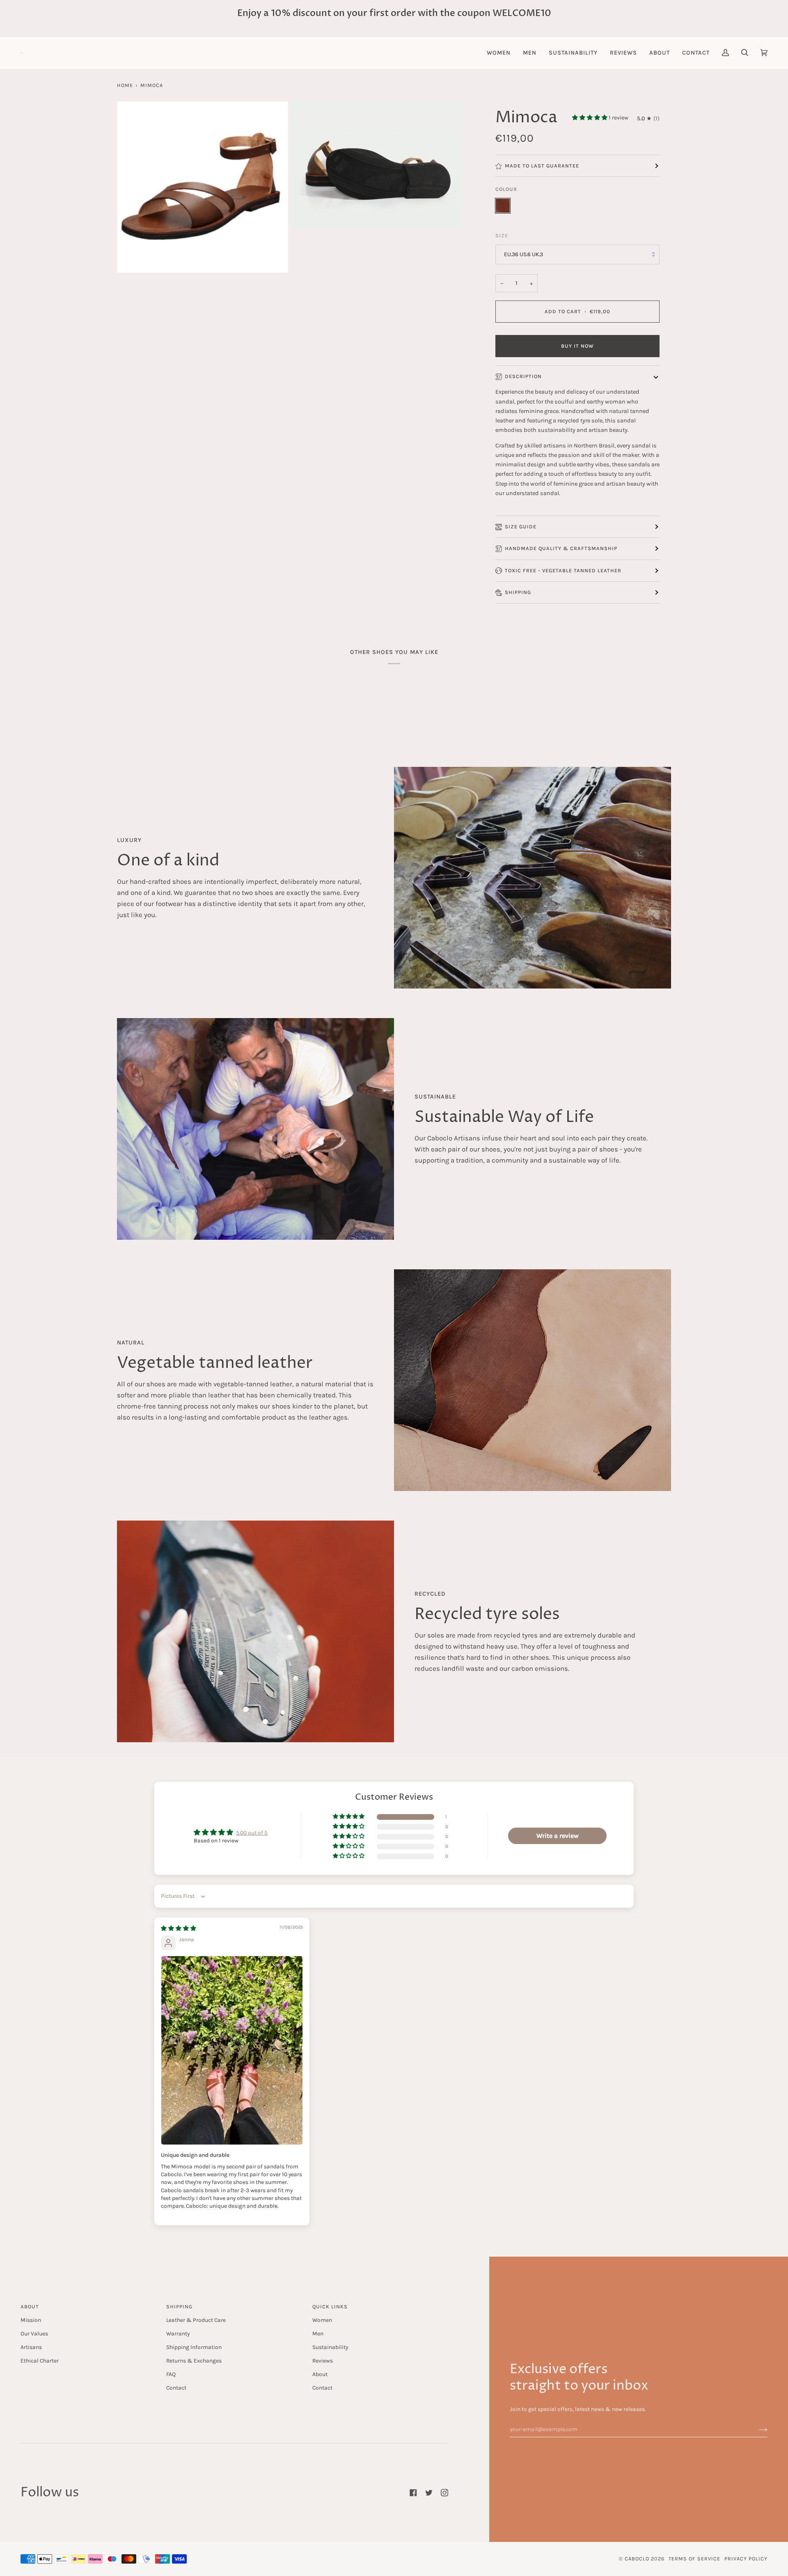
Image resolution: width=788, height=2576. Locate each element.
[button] (499, 53)
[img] (179, 1928)
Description (523, 376)
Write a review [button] (558, 1836)
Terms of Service (694, 2559)
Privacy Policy (746, 2559)
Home (125, 85)
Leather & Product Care (196, 2320)
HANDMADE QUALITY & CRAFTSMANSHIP (561, 548)
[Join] (757, 2429)
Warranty (178, 2333)
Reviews (323, 2360)
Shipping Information (194, 2347)
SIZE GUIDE (521, 526)
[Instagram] (444, 2493)
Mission (31, 2320)
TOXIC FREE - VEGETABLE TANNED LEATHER (563, 570)
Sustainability (330, 2347)
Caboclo (637, 2559)
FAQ (171, 2374)
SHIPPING (518, 592)
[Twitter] (429, 2493)
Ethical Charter (40, 2360)
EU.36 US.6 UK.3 (523, 254)
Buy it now (577, 346)
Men (318, 2333)
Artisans (31, 2347)
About (320, 2374)
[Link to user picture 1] (232, 2050)
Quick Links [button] (330, 2306)
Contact (176, 2388)
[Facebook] (413, 2493)
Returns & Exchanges (194, 2360)
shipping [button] (179, 2306)
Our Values (34, 2333)
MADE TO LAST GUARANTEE (542, 166)
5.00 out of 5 (252, 1833)
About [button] (30, 2306)
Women (322, 2320)
